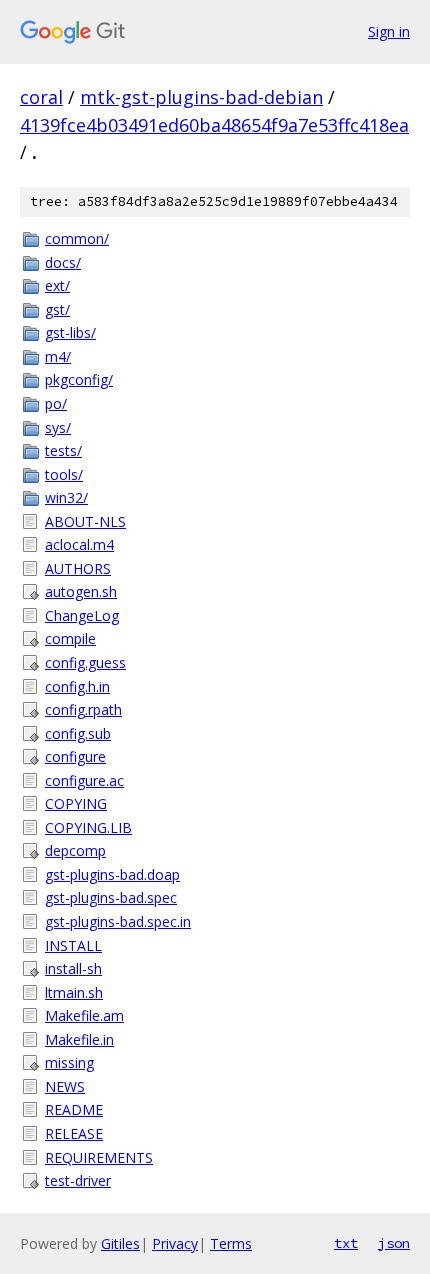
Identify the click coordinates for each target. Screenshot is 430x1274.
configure (75, 756)
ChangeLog (82, 615)
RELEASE (74, 1133)
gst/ (57, 309)
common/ (77, 238)
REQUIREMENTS (99, 1157)
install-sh (73, 968)
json (394, 1243)
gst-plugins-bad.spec (111, 897)
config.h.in (77, 686)
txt (346, 1243)
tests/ (63, 450)
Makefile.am (84, 1015)
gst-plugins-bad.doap (112, 874)
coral (41, 97)
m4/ (58, 356)
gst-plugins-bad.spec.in (118, 921)
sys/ (58, 427)
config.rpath (83, 709)
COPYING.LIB (88, 827)
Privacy (175, 1243)
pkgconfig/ (79, 379)
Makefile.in (79, 1039)
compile (70, 638)
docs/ (63, 262)
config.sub (78, 733)
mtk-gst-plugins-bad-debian (201, 97)
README (74, 1109)
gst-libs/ (70, 332)
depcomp (75, 850)
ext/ (57, 285)
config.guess (85, 662)
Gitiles (120, 1243)
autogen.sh (81, 591)
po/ (56, 403)
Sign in (389, 31)
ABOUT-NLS (85, 521)
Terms (231, 1243)
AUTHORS (78, 568)
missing (69, 1062)
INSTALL (73, 945)
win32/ (66, 497)
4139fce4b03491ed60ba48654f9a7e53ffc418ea (214, 125)
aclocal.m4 (79, 544)
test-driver (78, 1180)
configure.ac (84, 780)
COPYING (76, 803)
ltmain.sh (74, 992)
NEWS (65, 1086)
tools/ (64, 474)
